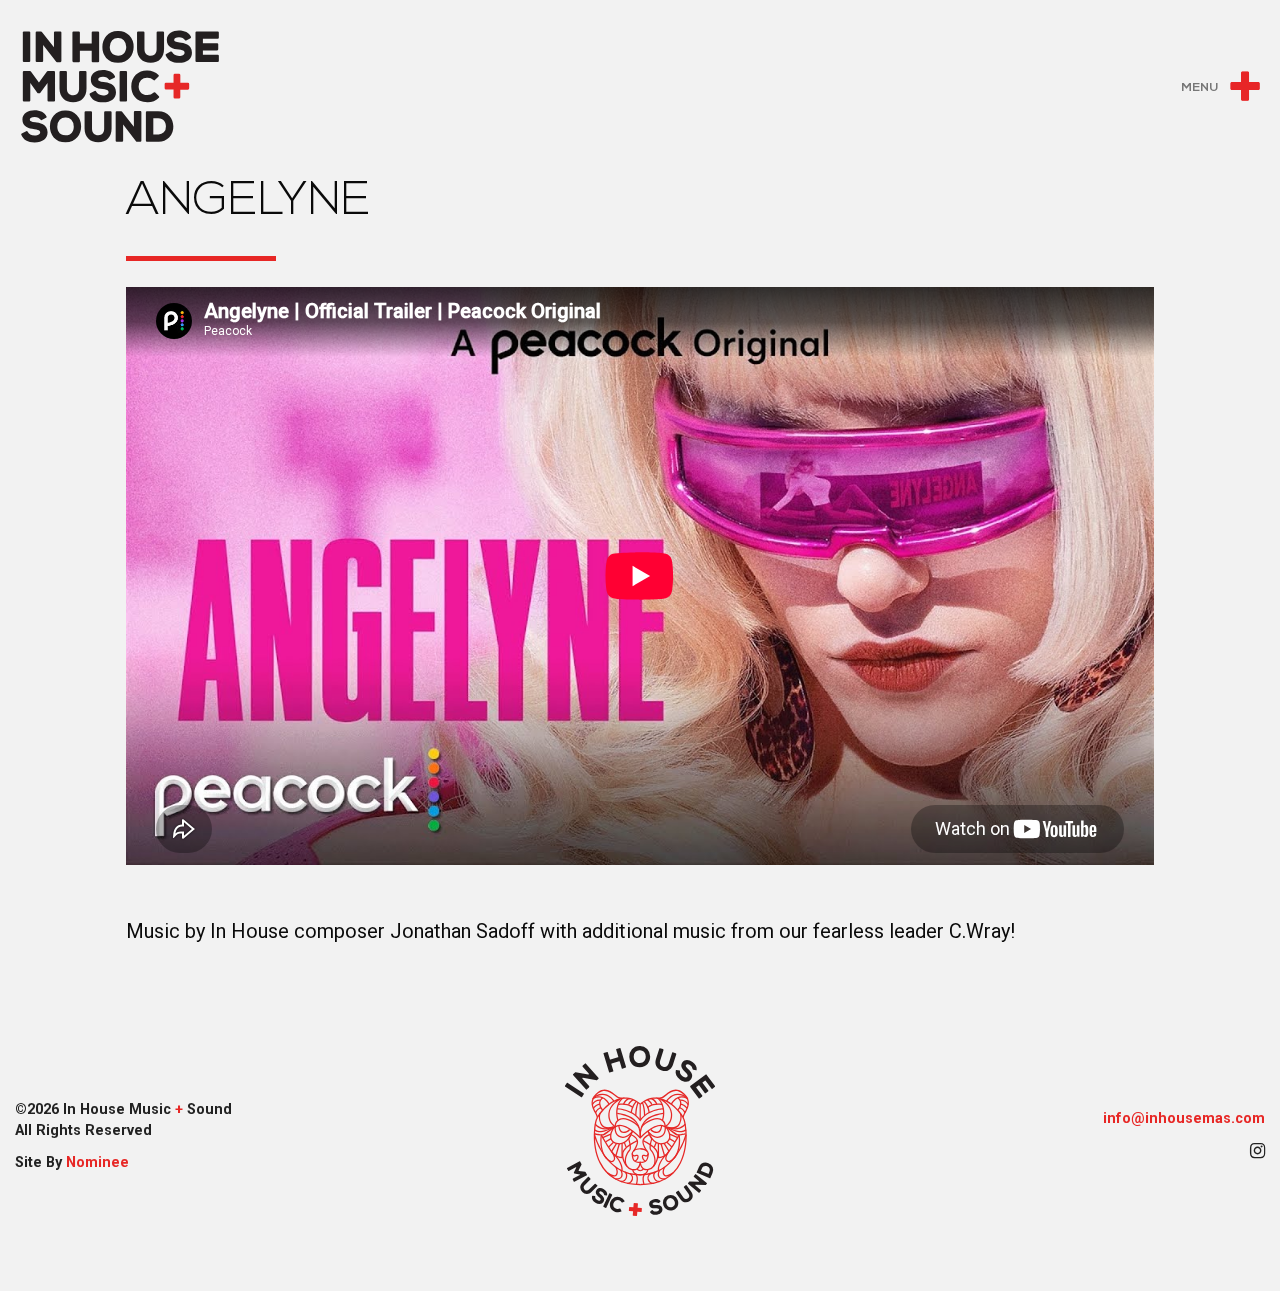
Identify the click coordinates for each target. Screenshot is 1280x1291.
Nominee (97, 1162)
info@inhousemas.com (1184, 1118)
